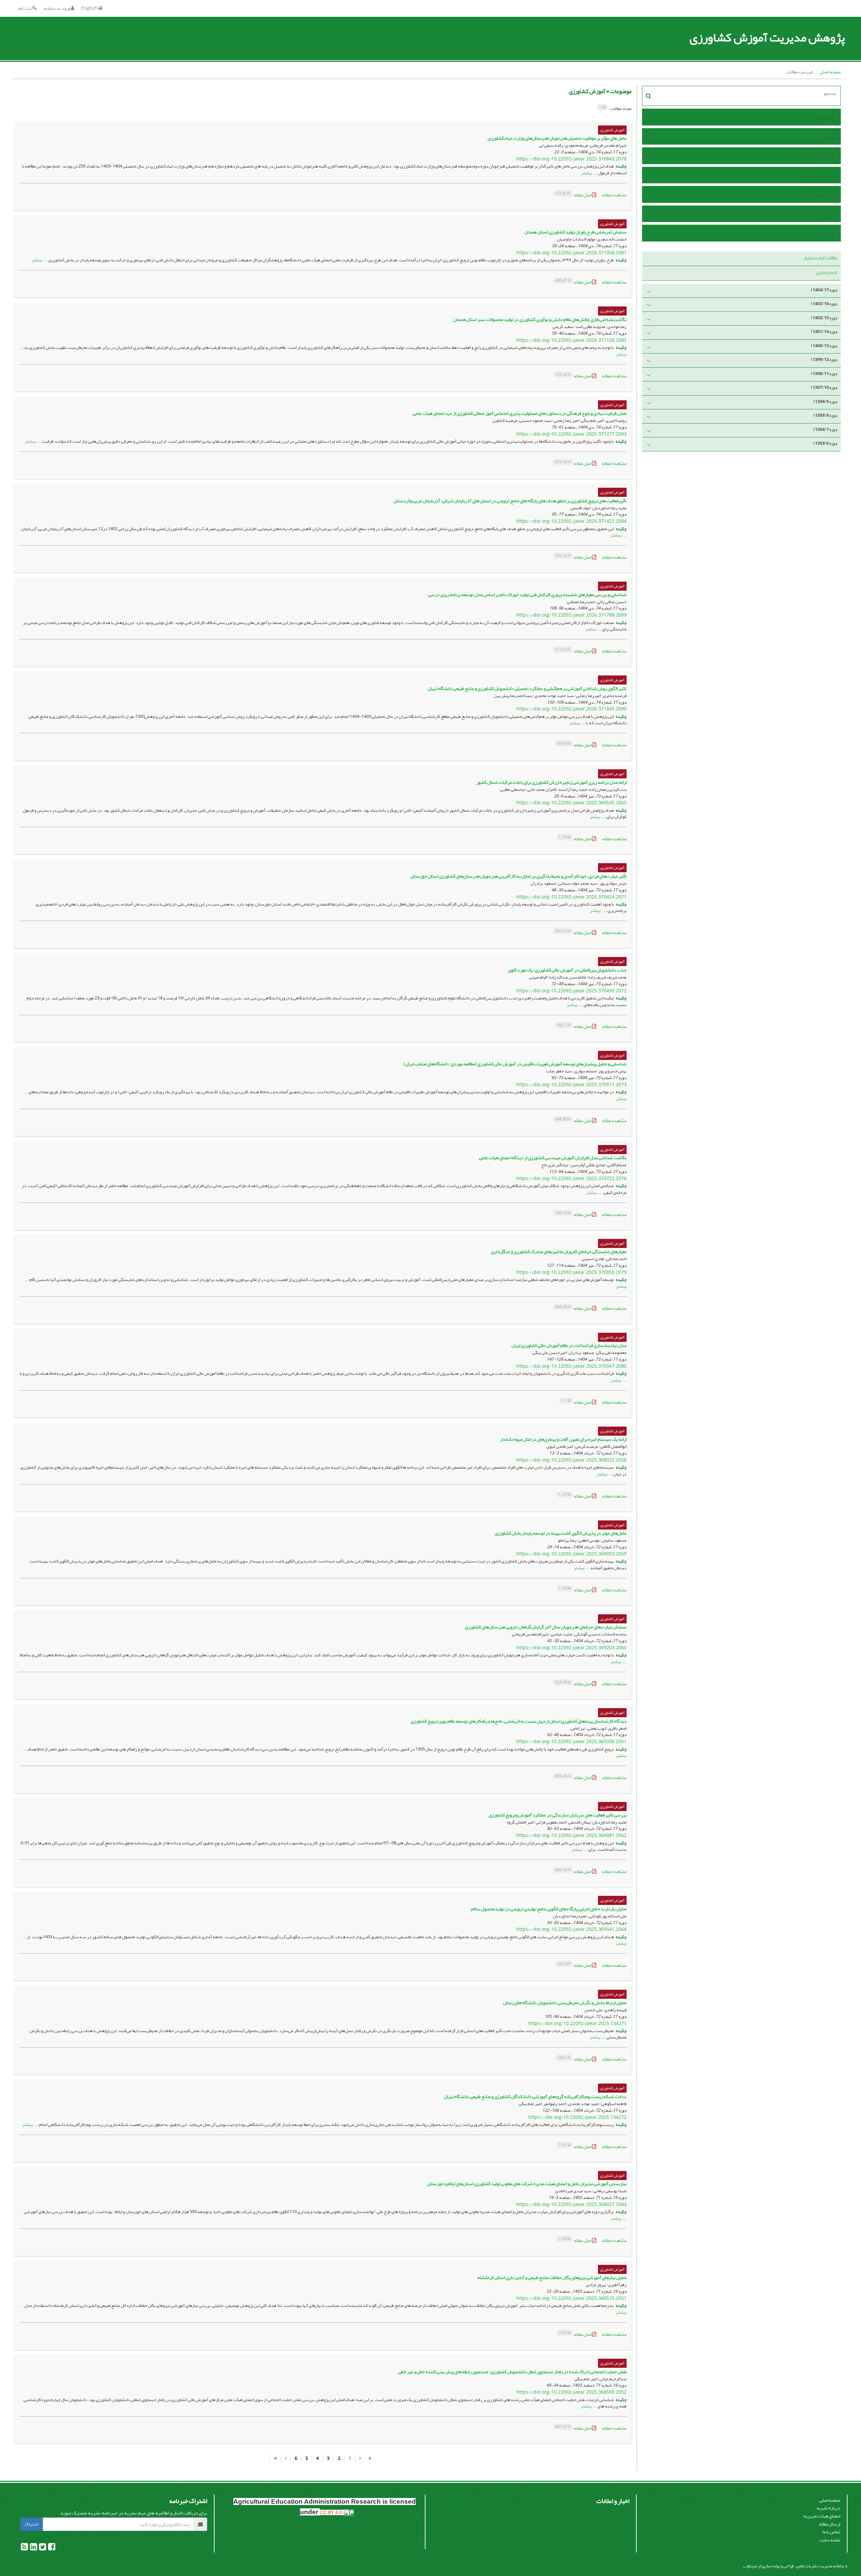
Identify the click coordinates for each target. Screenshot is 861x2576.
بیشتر (587, 173)
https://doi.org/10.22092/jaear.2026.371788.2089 (571, 615)
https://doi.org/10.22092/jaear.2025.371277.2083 (571, 434)
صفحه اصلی (830, 72)
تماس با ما (826, 234)
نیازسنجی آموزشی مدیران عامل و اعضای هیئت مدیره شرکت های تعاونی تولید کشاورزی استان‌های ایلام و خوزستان (527, 2184)
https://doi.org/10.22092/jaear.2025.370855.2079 (571, 1272)
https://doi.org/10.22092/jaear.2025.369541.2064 (571, 1929)
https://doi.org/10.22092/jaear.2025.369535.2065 (571, 803)
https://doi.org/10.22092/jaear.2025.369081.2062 (571, 1835)
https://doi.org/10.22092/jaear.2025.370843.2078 (571, 159)
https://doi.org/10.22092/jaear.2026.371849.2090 (571, 709)
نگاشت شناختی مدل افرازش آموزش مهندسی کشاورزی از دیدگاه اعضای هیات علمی (553, 1158)
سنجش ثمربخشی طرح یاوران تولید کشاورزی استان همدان (575, 232)
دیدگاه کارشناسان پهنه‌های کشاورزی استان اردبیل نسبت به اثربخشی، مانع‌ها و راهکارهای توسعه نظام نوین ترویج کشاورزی (519, 1721)
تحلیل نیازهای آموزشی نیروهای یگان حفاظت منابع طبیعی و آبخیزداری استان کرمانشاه (552, 2277)
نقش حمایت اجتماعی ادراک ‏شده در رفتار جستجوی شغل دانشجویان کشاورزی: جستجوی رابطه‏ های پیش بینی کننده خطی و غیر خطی (512, 2372)
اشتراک (31, 2524)
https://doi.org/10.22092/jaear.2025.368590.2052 (571, 2392)
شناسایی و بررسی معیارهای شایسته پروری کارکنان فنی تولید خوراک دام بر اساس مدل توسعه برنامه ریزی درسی (527, 595)
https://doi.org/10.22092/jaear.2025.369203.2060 (571, 1648)
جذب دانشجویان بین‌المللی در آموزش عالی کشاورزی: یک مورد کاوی (567, 970)
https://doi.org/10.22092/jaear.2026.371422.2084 (571, 521)
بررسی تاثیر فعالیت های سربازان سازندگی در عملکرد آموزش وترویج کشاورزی (558, 1815)
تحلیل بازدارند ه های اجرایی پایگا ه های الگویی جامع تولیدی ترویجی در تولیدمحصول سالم (549, 1909)
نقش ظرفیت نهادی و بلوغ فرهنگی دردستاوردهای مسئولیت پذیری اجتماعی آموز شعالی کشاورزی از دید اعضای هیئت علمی (520, 413)
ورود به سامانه (57, 8)
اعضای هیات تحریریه (822, 2516)
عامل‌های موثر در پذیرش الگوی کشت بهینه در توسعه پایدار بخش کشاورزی (561, 1533)
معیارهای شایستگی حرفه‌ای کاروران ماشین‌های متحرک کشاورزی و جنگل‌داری (559, 1252)
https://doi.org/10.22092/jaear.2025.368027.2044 (571, 2204)
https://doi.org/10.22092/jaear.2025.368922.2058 (571, 1460)
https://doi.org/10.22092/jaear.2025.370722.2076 (571, 1179)
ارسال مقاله (824, 195)
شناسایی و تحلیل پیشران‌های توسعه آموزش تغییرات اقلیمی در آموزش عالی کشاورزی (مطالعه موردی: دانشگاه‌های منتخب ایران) (515, 1064)
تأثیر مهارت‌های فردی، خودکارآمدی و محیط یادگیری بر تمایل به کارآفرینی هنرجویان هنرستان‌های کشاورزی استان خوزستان (518, 876)
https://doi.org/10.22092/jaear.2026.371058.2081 (571, 253)
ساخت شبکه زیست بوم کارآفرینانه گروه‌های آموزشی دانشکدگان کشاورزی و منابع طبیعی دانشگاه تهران (535, 2096)
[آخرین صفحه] (275, 2459)
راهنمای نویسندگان (817, 176)
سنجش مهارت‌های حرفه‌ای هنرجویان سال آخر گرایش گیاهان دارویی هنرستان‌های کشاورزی (546, 1627)
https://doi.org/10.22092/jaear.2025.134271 (577, 2023)
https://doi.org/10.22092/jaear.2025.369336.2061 (571, 1742)
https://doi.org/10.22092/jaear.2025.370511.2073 (571, 1085)
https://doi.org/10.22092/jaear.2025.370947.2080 (571, 1366)
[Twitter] (42, 2548)
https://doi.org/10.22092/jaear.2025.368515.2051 (571, 2298)
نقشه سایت (830, 2540)
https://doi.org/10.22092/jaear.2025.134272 (577, 2117)
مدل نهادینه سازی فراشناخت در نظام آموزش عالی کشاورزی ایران (569, 1345)
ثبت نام (25, 8)
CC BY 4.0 (332, 2512)
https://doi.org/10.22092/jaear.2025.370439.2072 (571, 991)
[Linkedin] (33, 2548)
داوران (829, 215)
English (90, 8)
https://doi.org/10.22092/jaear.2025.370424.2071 (571, 897)
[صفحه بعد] (286, 2459)
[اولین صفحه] (370, 2459)
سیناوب (750, 2566)
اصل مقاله (574, 195)
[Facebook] (51, 2548)
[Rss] (24, 2548)
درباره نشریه (828, 2508)
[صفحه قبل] (360, 2459)
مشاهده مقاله (614, 195)
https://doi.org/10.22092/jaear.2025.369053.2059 (571, 1554)
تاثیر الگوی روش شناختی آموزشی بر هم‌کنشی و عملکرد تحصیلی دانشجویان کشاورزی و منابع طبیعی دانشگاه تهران (527, 688)
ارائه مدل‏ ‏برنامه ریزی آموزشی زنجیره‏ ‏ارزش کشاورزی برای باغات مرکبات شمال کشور (551, 782)
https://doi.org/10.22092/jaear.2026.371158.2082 (571, 340)
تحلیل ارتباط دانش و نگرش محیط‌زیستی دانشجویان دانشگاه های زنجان (565, 2003)
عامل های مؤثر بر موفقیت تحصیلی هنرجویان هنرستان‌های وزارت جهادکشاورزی (557, 138)
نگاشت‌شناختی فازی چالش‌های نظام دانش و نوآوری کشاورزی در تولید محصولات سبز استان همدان (540, 319)
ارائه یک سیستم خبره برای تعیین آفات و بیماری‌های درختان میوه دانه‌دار (563, 1439)
